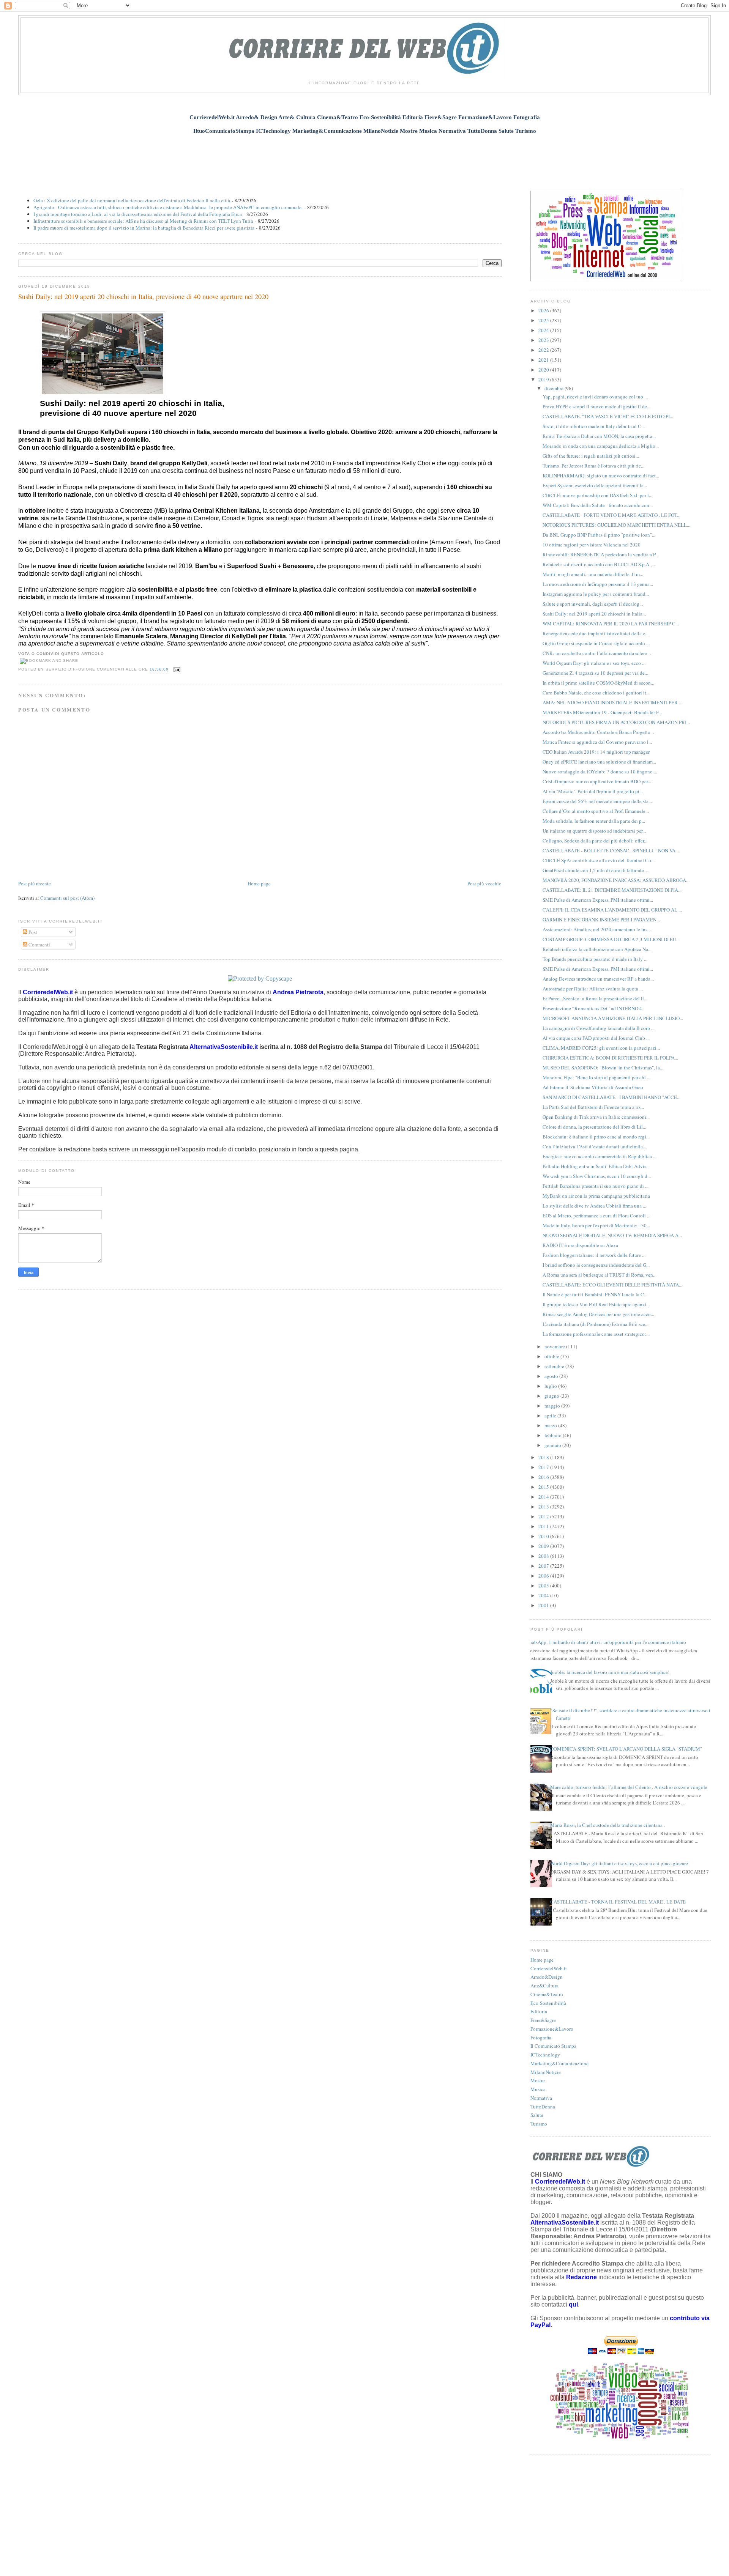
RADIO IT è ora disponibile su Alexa (580, 1245)
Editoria (539, 2011)
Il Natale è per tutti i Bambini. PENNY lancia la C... (595, 1294)
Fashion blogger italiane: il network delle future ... (594, 1255)
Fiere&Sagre (543, 2020)
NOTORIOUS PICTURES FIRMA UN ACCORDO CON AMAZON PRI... (616, 722)
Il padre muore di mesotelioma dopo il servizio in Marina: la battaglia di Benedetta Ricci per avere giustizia (144, 228)
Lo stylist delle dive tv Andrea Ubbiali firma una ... (594, 1206)
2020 (544, 370)
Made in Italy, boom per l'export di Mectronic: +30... (596, 1225)
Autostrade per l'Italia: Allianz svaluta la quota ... (593, 989)
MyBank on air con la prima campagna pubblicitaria (596, 1196)
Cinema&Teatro (547, 1994)
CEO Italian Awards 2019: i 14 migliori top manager (596, 752)
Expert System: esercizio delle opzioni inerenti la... (595, 485)
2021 (544, 360)
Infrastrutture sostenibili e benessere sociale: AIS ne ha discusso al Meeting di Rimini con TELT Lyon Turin (143, 221)
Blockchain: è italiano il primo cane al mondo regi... (596, 1137)
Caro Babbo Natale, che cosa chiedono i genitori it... (596, 693)
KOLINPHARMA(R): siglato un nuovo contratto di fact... (601, 476)
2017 (544, 1467)
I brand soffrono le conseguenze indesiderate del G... (596, 1265)
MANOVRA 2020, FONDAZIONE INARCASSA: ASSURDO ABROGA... (616, 880)
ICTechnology (545, 2055)
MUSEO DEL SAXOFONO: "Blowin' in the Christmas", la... (603, 1068)
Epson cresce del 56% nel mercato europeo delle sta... (597, 801)
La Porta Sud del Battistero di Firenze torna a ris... (593, 1107)
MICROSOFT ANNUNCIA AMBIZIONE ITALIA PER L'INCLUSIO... (613, 1018)
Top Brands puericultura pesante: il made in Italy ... (595, 959)
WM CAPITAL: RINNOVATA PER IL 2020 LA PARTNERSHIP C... (611, 624)
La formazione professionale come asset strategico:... (596, 1334)
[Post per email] (176, 669)
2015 (544, 1487)
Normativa (541, 2098)
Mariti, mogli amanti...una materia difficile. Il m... (593, 574)
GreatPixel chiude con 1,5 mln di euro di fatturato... (595, 870)
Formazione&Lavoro (552, 2029)
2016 (544, 1477)
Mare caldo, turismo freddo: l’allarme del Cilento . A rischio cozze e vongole (629, 1787)
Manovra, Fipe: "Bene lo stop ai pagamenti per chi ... (596, 1077)
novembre (555, 1346)
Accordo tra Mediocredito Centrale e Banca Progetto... (598, 732)
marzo (551, 1425)
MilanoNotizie (546, 2072)
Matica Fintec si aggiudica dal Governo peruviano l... (597, 742)
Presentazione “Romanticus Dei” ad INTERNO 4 (592, 1008)
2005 (544, 1586)
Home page (259, 883)
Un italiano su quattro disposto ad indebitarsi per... (594, 831)
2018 (544, 1457)
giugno (552, 1396)
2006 (544, 1576)
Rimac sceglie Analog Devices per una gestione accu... (598, 1314)
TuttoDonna (543, 2107)
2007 (544, 1566)
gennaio (553, 1445)
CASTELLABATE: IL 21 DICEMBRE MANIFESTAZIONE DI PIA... (612, 890)
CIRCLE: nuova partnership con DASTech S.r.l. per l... (597, 495)
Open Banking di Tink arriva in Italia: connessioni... (596, 1117)
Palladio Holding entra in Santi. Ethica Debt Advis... (596, 1166)
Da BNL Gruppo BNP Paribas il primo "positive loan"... (599, 535)
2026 (544, 310)
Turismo (539, 2124)
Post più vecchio (484, 883)
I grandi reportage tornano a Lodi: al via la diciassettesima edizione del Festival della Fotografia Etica (138, 214)
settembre (555, 1366)
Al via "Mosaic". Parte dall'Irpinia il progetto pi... (593, 791)
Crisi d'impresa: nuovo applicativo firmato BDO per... (597, 781)
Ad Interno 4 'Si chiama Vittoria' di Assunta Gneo (593, 1087)
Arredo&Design (547, 1977)
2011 (544, 1526)
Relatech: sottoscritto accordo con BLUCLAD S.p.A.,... (599, 564)
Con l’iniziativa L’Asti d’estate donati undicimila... (594, 1146)
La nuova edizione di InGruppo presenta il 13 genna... (598, 584)
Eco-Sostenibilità (548, 2003)
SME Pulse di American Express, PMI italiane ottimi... (598, 900)
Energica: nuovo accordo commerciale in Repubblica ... (600, 1156)
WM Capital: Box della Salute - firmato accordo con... (598, 505)
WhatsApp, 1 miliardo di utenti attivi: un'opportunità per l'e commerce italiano (605, 1642)
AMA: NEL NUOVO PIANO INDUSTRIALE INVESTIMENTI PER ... (612, 702)
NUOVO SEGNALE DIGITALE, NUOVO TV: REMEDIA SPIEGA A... (612, 1235)
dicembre (555, 388)
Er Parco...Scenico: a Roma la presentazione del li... (595, 998)
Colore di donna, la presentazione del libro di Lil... (594, 1127)
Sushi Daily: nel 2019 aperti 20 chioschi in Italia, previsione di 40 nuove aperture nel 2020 (143, 296)
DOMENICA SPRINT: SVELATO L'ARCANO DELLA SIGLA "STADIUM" (626, 1749)
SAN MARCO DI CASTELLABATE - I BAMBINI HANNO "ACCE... (611, 1097)
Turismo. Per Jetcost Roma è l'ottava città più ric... (593, 466)
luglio (551, 1386)
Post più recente (35, 883)
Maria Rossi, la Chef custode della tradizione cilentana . (607, 1825)
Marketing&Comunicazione (559, 2063)
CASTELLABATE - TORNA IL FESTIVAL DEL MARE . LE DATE (618, 1902)
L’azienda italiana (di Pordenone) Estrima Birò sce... (596, 1324)
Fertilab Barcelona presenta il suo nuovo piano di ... (596, 1186)
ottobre (552, 1356)
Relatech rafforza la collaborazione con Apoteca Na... (597, 949)
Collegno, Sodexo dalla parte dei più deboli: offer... (595, 841)
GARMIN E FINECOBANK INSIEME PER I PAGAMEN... (601, 920)
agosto (552, 1376)
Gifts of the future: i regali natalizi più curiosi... (591, 456)
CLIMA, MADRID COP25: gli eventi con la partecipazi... (601, 1048)
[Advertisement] (364, 158)
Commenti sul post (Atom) (67, 898)
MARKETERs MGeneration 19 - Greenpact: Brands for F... (602, 712)
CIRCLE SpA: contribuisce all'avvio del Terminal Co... (599, 860)
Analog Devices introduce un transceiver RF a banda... (598, 979)
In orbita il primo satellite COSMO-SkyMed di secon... (598, 683)
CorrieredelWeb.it (549, 1968)
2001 (544, 1605)
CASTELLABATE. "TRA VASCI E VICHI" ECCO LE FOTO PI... (608, 416)
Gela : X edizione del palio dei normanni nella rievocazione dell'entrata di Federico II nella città (132, 200)
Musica (538, 2089)
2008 (544, 1556)
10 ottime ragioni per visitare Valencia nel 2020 (592, 545)
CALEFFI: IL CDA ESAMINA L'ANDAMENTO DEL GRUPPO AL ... (612, 910)
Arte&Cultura (544, 1986)
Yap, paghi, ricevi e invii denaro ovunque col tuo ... (595, 397)
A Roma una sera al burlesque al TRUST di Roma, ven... (600, 1275)
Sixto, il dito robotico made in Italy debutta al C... (594, 426)
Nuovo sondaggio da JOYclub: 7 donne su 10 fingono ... (600, 772)
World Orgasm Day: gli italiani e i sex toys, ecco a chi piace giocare (619, 1863)
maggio (553, 1406)
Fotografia (541, 2037)
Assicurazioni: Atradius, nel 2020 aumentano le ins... (597, 929)
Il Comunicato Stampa (553, 2046)
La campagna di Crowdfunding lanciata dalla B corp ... (599, 1028)
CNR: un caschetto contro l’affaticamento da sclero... (597, 653)
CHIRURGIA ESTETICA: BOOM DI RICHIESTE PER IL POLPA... (610, 1058)
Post (32, 932)
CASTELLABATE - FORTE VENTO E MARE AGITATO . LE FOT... (611, 515)
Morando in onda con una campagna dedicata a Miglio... (601, 446)
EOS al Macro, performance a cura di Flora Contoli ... (596, 1216)
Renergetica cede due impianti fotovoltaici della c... (596, 633)
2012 (544, 1516)
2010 (544, 1536)
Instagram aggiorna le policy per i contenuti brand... (596, 594)
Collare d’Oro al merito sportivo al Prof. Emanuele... (596, 811)
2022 (544, 350)
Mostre (538, 2080)
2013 (544, 1507)
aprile (551, 1416)
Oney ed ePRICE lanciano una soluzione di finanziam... (599, 762)
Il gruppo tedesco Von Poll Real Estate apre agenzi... (596, 1304)
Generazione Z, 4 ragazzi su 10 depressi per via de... (595, 673)
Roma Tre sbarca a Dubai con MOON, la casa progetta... (599, 436)
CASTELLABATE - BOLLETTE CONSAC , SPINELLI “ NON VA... (611, 850)
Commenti (39, 945)
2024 (544, 330)
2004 (544, 1595)
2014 (544, 1497)
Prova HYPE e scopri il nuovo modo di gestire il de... (596, 406)
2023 (544, 340)
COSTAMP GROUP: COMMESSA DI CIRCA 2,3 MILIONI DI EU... (611, 939)
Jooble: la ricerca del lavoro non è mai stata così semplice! (610, 1672)
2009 (544, 1546)
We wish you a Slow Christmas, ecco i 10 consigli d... (597, 1176)
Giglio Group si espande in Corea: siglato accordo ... (596, 643)
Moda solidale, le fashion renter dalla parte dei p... (594, 821)
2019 (544, 379)
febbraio (554, 1435)
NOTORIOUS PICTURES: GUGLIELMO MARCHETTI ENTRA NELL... (616, 525)
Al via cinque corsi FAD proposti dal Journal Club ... (596, 1038)
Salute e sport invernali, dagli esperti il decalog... (593, 604)
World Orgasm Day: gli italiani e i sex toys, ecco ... (594, 663)
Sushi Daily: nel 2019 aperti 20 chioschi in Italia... (594, 614)
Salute (537, 2115)
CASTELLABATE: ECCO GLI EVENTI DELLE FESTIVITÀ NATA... (612, 1285)
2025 (544, 320)
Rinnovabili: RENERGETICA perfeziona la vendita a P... (601, 554)
